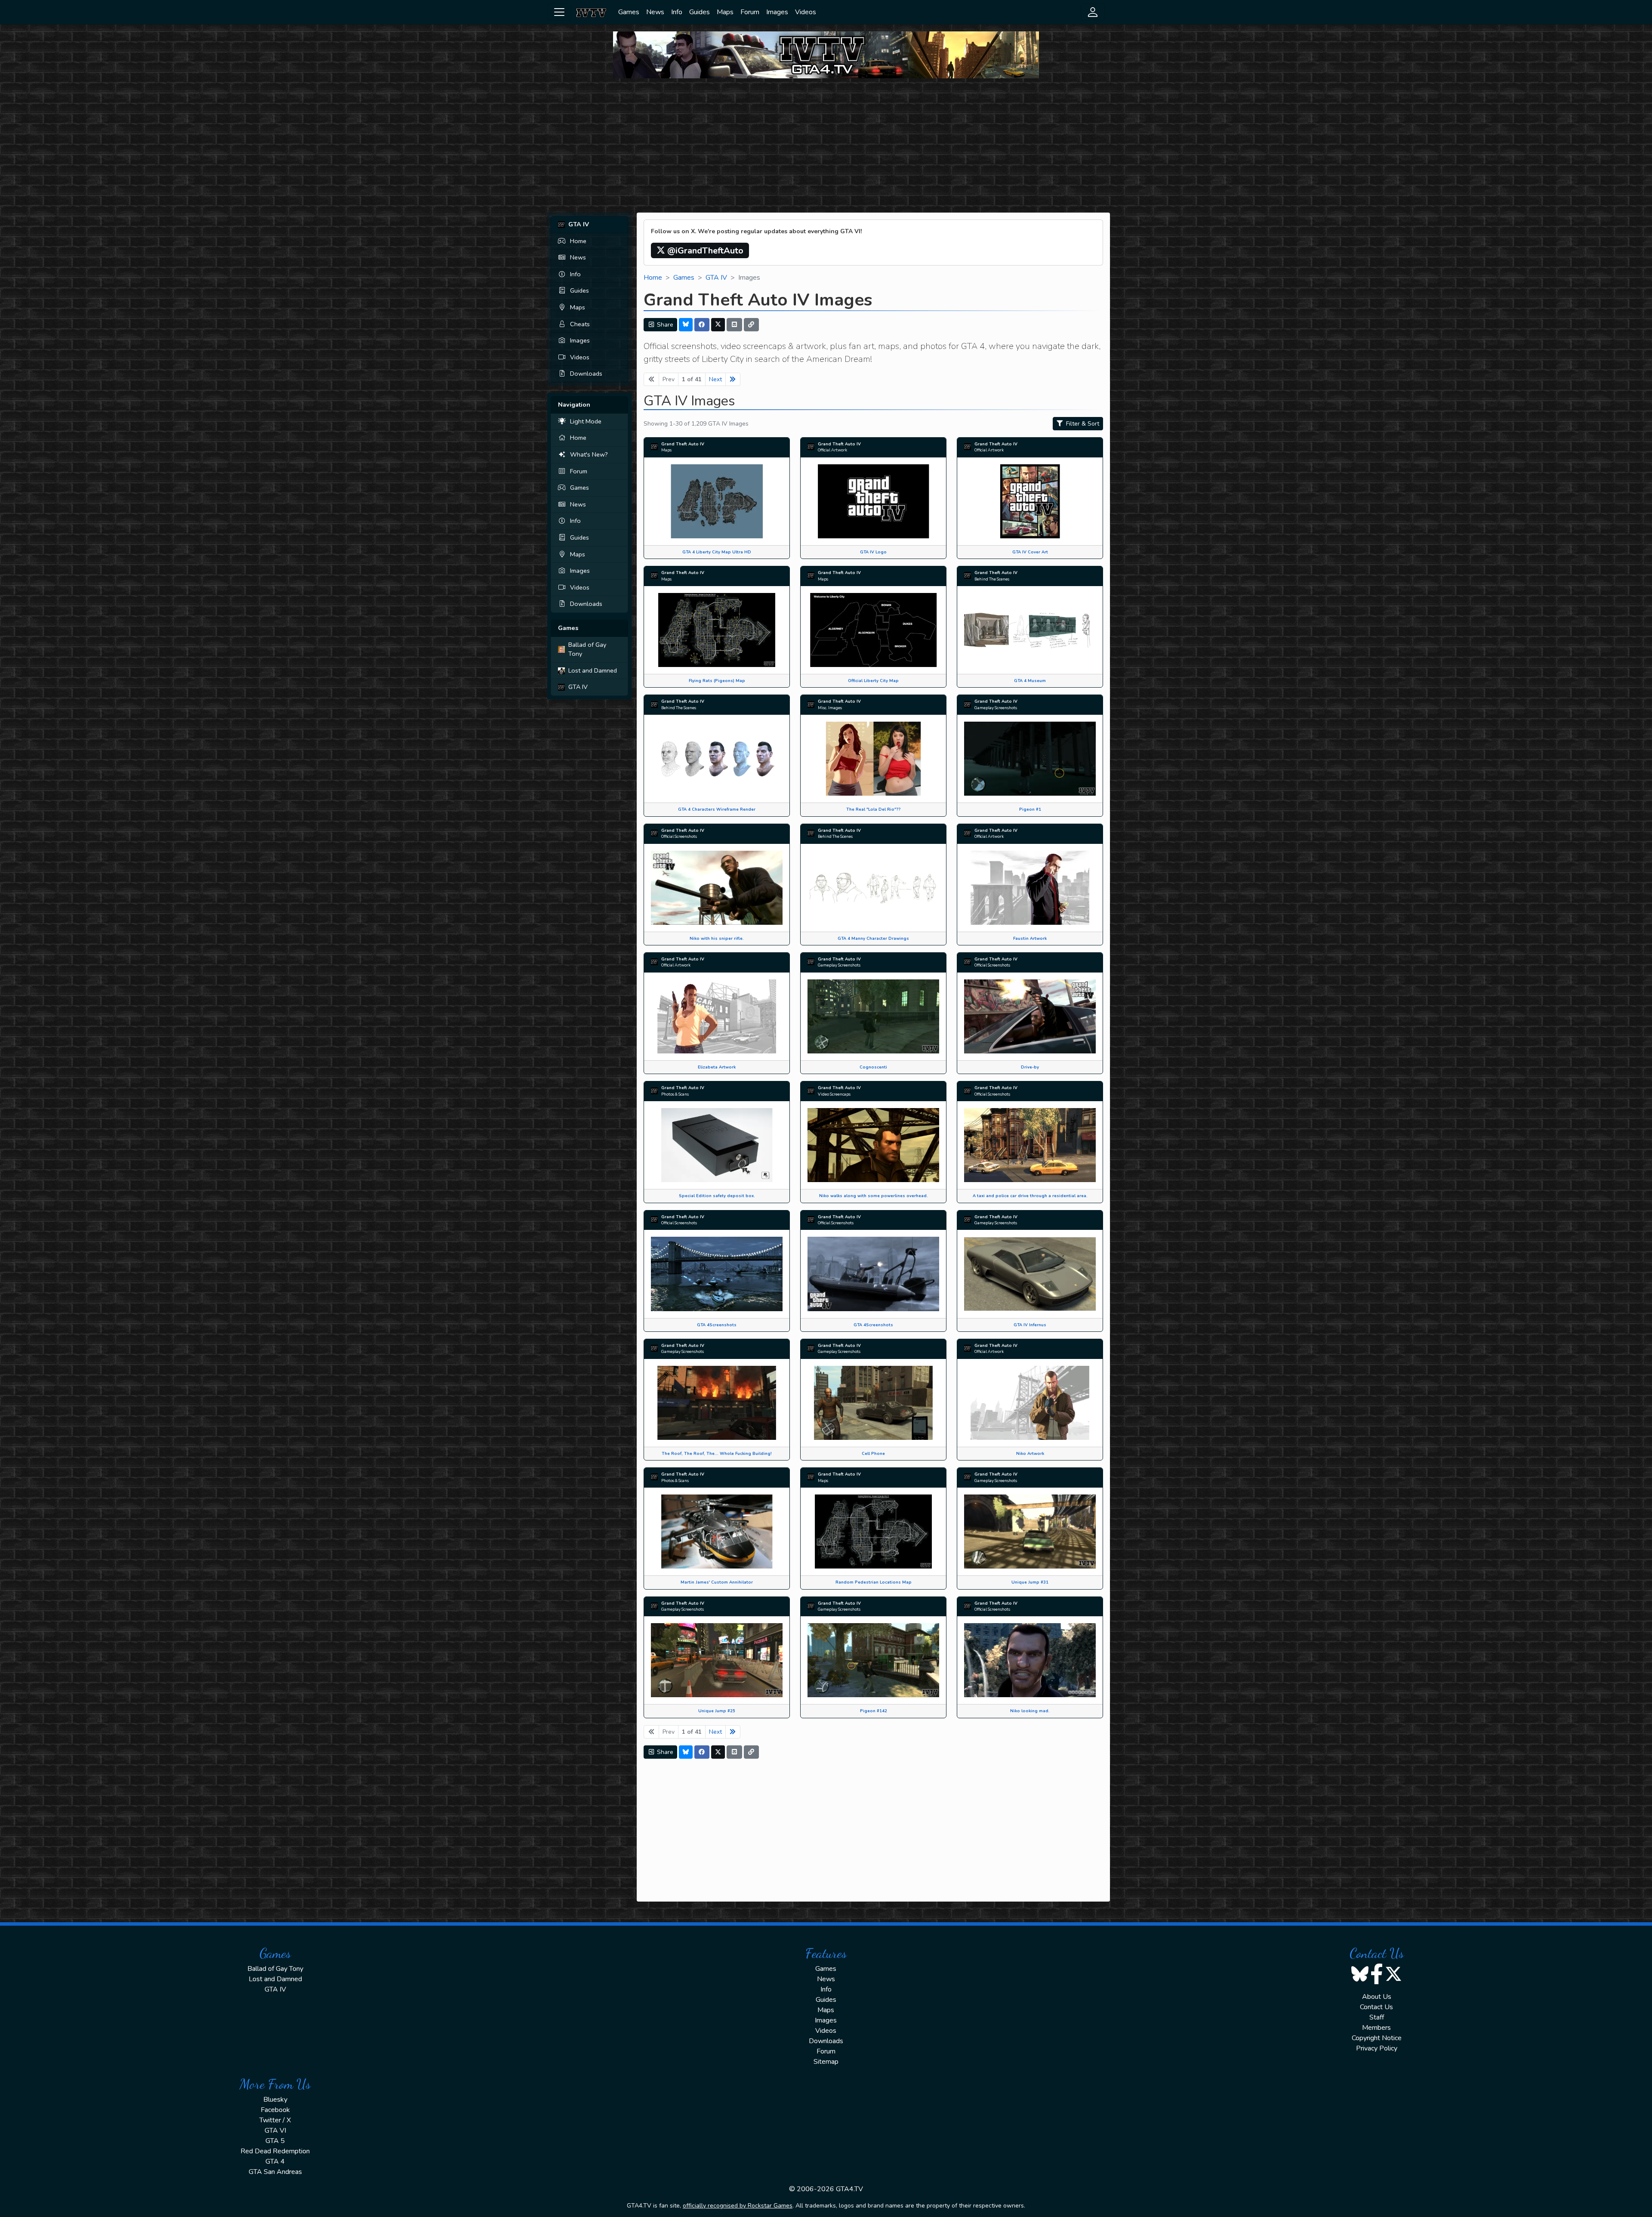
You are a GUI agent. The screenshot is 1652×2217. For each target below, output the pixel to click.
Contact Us (1376, 2007)
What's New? (589, 454)
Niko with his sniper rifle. (717, 938)
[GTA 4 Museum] (1030, 630)
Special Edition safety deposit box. (717, 1196)
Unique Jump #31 (1030, 1582)
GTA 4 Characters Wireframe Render (717, 809)
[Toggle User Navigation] (1093, 12)
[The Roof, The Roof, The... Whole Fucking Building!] (717, 1402)
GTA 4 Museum (1030, 681)
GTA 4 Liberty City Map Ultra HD (717, 552)
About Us (1377, 1997)
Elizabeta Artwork (717, 1067)
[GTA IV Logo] (873, 501)
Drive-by (1030, 1067)
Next (715, 379)
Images (777, 12)
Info (677, 12)
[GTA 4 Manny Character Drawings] (873, 887)
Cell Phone (873, 1453)
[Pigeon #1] (1030, 758)
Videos (806, 12)
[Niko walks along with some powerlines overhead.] (873, 1145)
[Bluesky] (686, 325)
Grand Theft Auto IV (683, 444)
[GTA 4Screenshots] (717, 1273)
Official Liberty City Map (873, 681)
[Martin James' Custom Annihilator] (717, 1531)
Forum (750, 12)
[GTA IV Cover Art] (1030, 501)
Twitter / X (275, 2120)
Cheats (580, 324)
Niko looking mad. (1030, 1711)
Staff (1377, 2017)
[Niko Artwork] (1030, 1402)
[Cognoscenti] (873, 1016)
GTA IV (578, 687)
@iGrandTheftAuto (704, 251)
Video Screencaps (834, 1094)
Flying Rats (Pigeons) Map (717, 681)
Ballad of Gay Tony (587, 649)
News (655, 12)
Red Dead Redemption (275, 2151)
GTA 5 (275, 2141)
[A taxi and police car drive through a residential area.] (1030, 1145)
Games (629, 12)
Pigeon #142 (874, 1711)
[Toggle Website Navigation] (559, 12)
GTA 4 (275, 2161)
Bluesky (275, 2100)
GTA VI (275, 2131)
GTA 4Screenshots (717, 1325)
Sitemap (826, 2062)
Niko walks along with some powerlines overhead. (874, 1196)
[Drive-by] (1030, 1016)
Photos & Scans (675, 1094)
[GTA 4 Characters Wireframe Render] (717, 758)
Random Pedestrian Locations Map (874, 1582)
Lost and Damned (593, 670)
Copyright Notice (1377, 2038)
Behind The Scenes (992, 579)
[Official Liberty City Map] (873, 630)
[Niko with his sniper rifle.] (717, 887)
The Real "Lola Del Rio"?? (873, 809)
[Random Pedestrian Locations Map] (873, 1531)
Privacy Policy (1377, 2048)
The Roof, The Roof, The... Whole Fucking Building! (717, 1453)
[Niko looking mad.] (1030, 1660)
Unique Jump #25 (717, 1711)
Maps (725, 12)
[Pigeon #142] (873, 1660)
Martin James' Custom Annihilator (717, 1582)
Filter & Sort (1082, 424)
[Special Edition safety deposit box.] (717, 1145)
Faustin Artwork (1030, 938)
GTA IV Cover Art (1030, 552)
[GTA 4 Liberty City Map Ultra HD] (717, 501)
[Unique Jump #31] (1030, 1531)
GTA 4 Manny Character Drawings (873, 938)
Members (1376, 2028)
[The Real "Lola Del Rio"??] (873, 758)
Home (578, 241)
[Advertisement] (826, 145)
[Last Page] (733, 379)
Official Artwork (832, 450)
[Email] (734, 325)
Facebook (275, 2110)
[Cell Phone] (873, 1402)
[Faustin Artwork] (1030, 887)
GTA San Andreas (275, 2172)
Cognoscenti (873, 1067)
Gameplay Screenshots (996, 708)
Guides (700, 12)
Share (664, 325)
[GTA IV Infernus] (1030, 1273)
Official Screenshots (679, 836)
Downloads (586, 374)
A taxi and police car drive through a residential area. (1030, 1196)
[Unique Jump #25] (717, 1660)
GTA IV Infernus (1030, 1325)
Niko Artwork (1030, 1453)
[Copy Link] (752, 325)
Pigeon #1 (1030, 809)
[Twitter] (718, 325)
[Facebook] (702, 325)
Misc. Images (830, 708)
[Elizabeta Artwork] (717, 1016)
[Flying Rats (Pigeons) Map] (717, 630)
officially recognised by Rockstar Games (738, 2206)
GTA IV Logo (873, 552)
